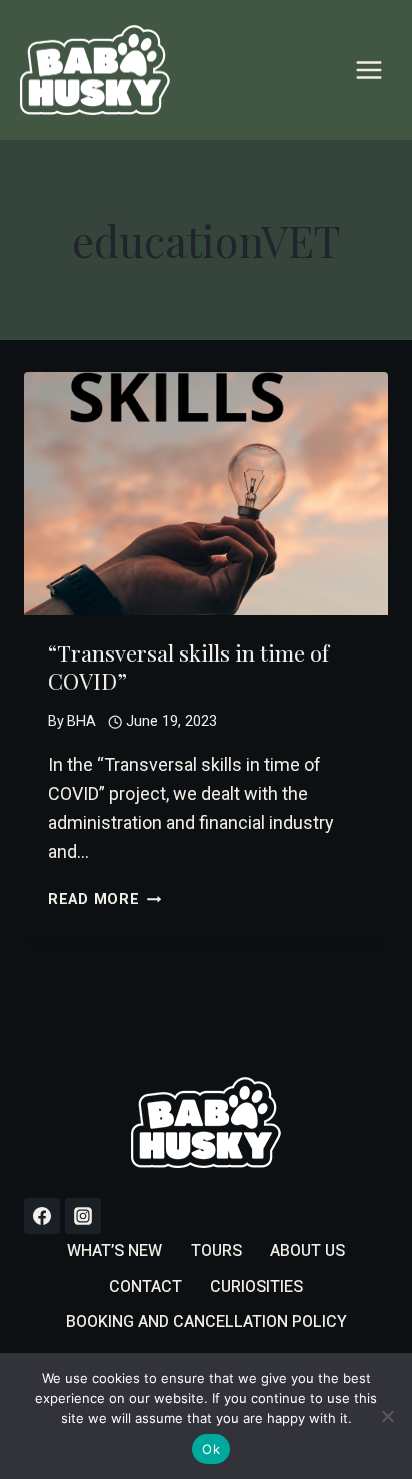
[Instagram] (83, 1216)
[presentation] (206, 493)
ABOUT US (307, 1251)
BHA (81, 721)
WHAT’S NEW (114, 1251)
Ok (211, 1449)
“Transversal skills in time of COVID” (188, 667)
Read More (104, 899)
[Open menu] (368, 69)
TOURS (216, 1251)
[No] (387, 1416)
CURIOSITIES (256, 1287)
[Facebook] (42, 1216)
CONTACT (145, 1287)
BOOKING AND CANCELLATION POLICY (206, 1322)
